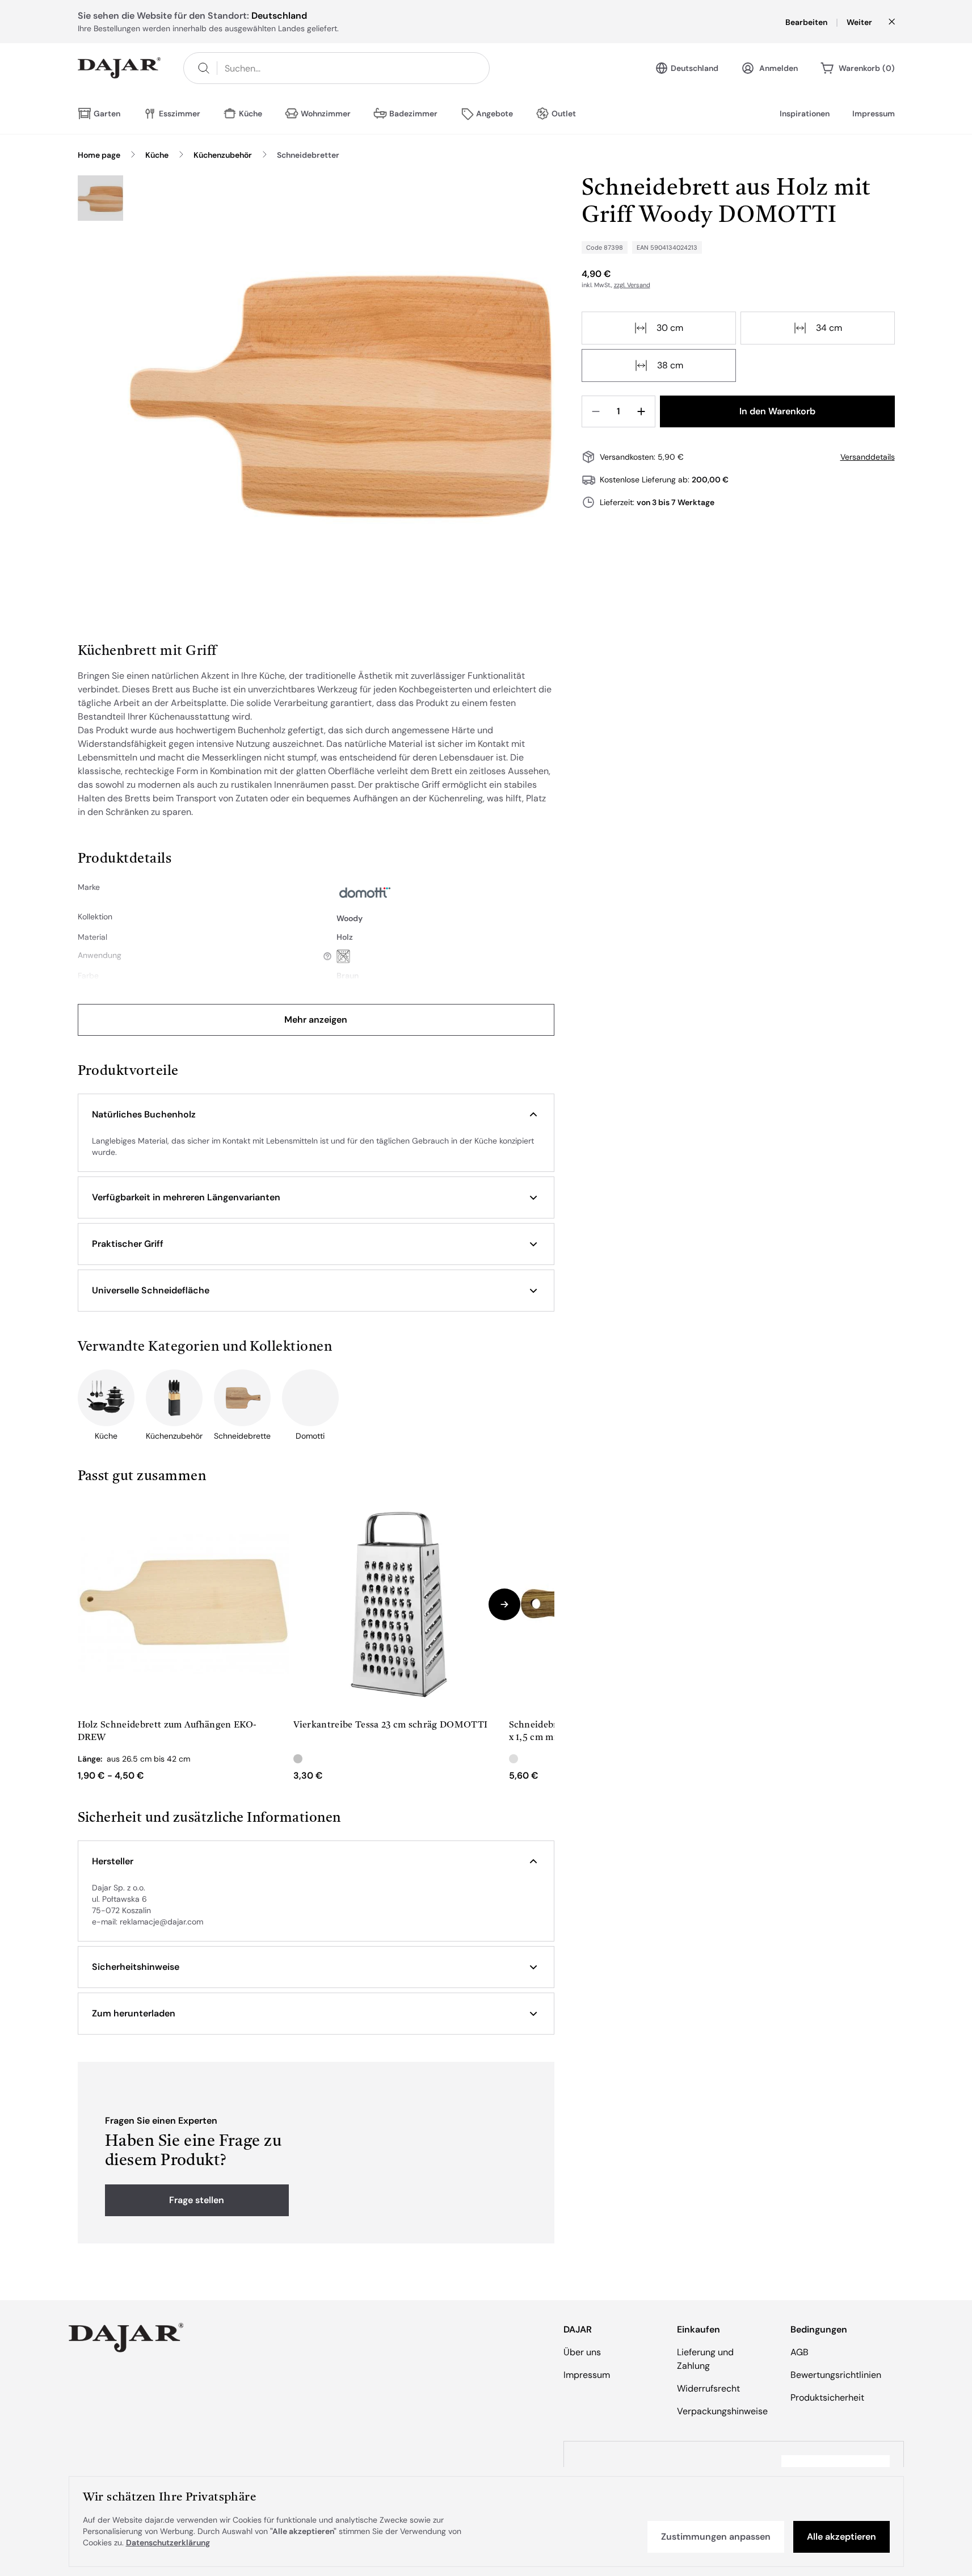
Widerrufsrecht (708, 2388)
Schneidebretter (308, 155)
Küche (157, 155)
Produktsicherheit (827, 2398)
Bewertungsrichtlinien (836, 2375)
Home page (99, 155)
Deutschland (695, 68)
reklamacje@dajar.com (161, 1922)
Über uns (582, 2352)
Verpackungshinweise (722, 2411)
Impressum (874, 114)
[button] (316, 1115)
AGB (800, 2352)
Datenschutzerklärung (168, 2543)
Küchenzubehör (223, 155)
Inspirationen (805, 114)
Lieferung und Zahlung (705, 2359)
